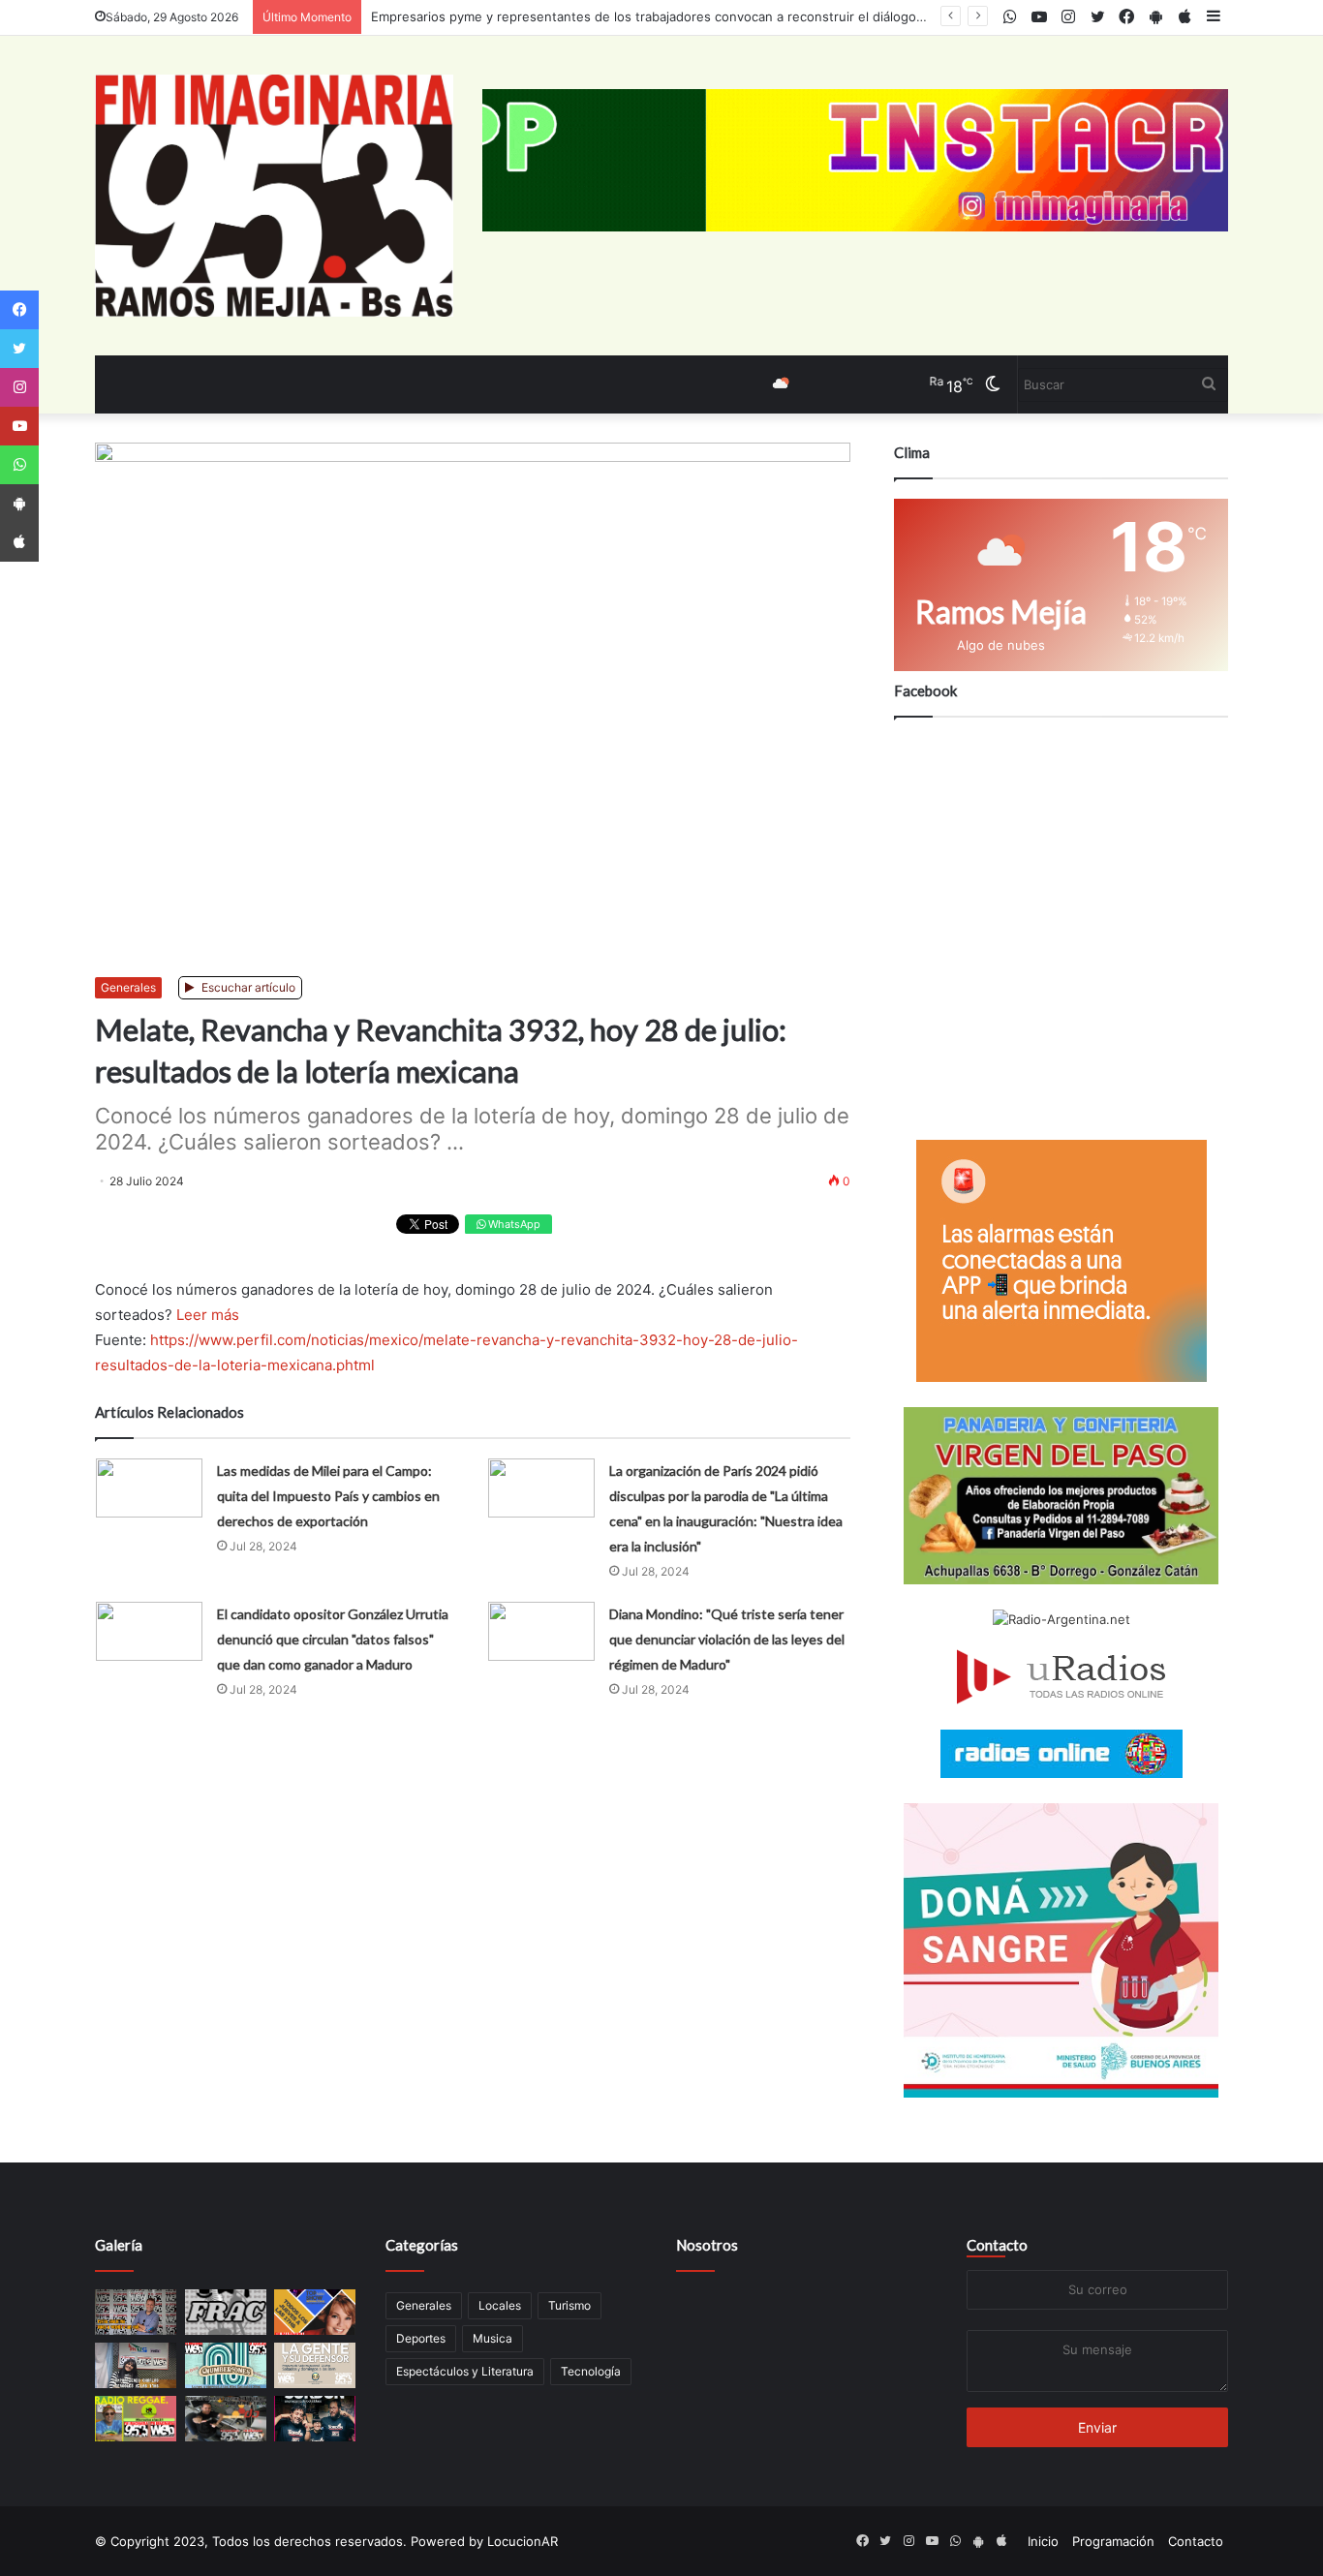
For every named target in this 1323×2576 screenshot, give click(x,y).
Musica (492, 2338)
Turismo (569, 2305)
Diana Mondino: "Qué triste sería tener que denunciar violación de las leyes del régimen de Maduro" (727, 1639)
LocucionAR (523, 2541)
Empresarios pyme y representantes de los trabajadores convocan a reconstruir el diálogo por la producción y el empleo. (737, 16)
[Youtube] (19, 426)
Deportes (421, 2338)
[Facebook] (19, 310)
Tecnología (591, 2371)
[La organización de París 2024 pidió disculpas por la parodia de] (541, 1488)
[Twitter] (19, 349)
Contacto (997, 2245)
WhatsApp (513, 1224)
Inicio (1043, 2541)
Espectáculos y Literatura (465, 2371)
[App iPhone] (19, 542)
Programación (1113, 2541)
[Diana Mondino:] (541, 1631)
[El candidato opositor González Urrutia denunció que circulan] (149, 1631)
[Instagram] (19, 387)
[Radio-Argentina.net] (1061, 1620)
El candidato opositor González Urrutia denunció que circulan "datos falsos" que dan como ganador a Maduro (333, 1639)
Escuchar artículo (247, 987)
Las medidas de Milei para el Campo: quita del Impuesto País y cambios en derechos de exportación (328, 1496)
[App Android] (19, 504)
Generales (128, 987)
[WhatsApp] (19, 465)
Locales (500, 2305)
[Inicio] (274, 196)
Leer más (208, 1315)
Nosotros (707, 2245)
